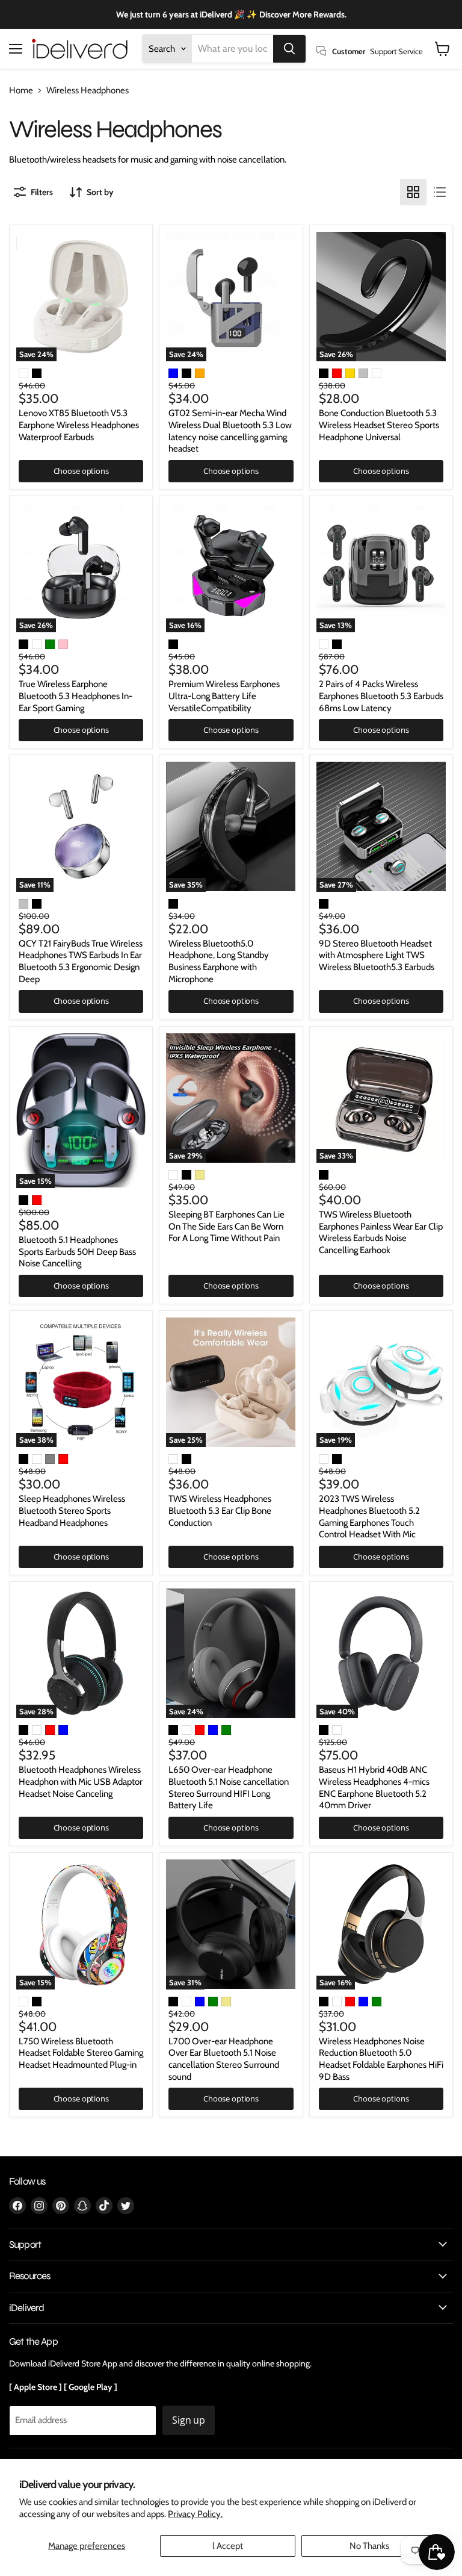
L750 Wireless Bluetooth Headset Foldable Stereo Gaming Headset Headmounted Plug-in (81, 2053)
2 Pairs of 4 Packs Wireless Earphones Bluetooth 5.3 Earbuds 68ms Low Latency (381, 696)
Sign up (189, 2420)
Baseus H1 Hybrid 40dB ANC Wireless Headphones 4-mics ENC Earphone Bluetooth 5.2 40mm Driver (374, 1787)
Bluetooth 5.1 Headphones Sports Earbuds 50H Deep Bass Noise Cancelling (77, 1252)
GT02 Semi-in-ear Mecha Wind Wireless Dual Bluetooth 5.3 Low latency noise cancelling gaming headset (230, 431)
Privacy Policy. (195, 2514)
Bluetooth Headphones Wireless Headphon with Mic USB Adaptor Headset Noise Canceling (81, 1781)
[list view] (440, 192)
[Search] (289, 49)
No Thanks (369, 2546)
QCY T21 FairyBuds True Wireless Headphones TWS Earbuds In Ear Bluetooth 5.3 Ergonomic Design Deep (81, 961)
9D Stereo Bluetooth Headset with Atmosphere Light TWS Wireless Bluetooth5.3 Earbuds (377, 955)
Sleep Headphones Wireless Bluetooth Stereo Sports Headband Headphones (72, 1510)
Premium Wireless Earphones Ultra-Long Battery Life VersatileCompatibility (224, 696)
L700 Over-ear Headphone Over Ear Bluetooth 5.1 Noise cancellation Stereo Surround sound (224, 2059)
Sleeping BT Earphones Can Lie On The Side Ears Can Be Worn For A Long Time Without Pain (226, 1226)
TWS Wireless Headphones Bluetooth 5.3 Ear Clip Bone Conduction (220, 1510)
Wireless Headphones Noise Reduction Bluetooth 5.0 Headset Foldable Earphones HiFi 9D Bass (381, 2059)
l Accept (228, 2546)
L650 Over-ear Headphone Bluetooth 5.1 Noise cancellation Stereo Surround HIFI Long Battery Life (229, 1787)
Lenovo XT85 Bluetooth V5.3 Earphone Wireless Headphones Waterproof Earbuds (79, 425)
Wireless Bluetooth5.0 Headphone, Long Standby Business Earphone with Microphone (219, 961)
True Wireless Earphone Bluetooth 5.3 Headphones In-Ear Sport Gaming (75, 696)
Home (21, 91)
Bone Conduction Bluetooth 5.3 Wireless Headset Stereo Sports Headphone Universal (379, 425)
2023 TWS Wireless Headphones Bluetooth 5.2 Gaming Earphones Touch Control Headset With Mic (369, 1517)
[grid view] (413, 192)
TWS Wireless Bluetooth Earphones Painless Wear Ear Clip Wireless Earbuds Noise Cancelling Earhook (381, 1232)
